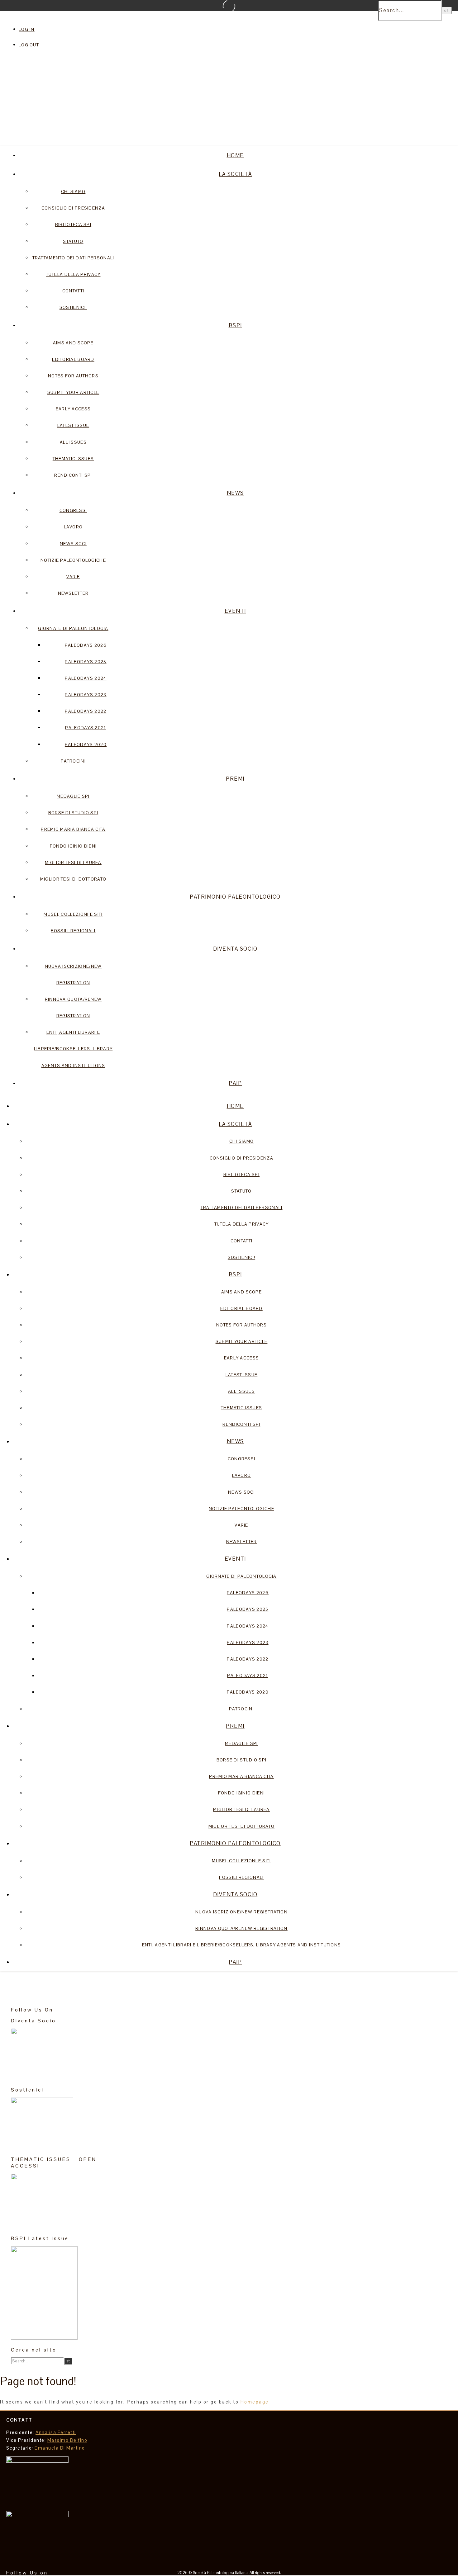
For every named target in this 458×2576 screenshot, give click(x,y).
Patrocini (73, 761)
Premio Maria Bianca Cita (73, 829)
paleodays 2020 (86, 744)
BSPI (235, 325)
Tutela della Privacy (73, 274)
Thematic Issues (73, 459)
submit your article (73, 392)
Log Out (29, 45)
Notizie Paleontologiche (73, 560)
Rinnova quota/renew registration (241, 1928)
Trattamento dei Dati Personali (73, 258)
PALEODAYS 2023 (86, 695)
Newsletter (73, 593)
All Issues (73, 442)
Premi (235, 779)
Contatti (73, 291)
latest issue (73, 425)
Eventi (235, 611)
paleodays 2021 (86, 728)
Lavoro (73, 527)
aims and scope (73, 343)
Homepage (255, 2402)
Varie (73, 577)
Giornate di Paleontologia (73, 628)
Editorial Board (73, 359)
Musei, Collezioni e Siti (73, 914)
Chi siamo (73, 191)
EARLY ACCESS (73, 409)
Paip (235, 1083)
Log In (27, 29)
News (235, 493)
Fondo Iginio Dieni (73, 846)
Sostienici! (73, 307)
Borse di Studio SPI (73, 813)
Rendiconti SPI (73, 475)
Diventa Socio (235, 949)
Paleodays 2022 (86, 711)
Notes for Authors (73, 376)
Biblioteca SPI (73, 225)
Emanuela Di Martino (60, 2448)
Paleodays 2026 (86, 645)
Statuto (73, 241)
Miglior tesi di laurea (73, 863)
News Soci (73, 544)
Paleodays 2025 (86, 662)
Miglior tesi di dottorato (73, 879)
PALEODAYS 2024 (86, 678)
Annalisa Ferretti (56, 2432)
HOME (235, 155)
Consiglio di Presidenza (73, 208)
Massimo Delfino (67, 2440)
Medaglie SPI (73, 796)
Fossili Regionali (73, 931)
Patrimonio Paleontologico (235, 897)
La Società (235, 174)
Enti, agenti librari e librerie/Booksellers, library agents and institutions (73, 1049)
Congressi (73, 510)
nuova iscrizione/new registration (241, 1912)
